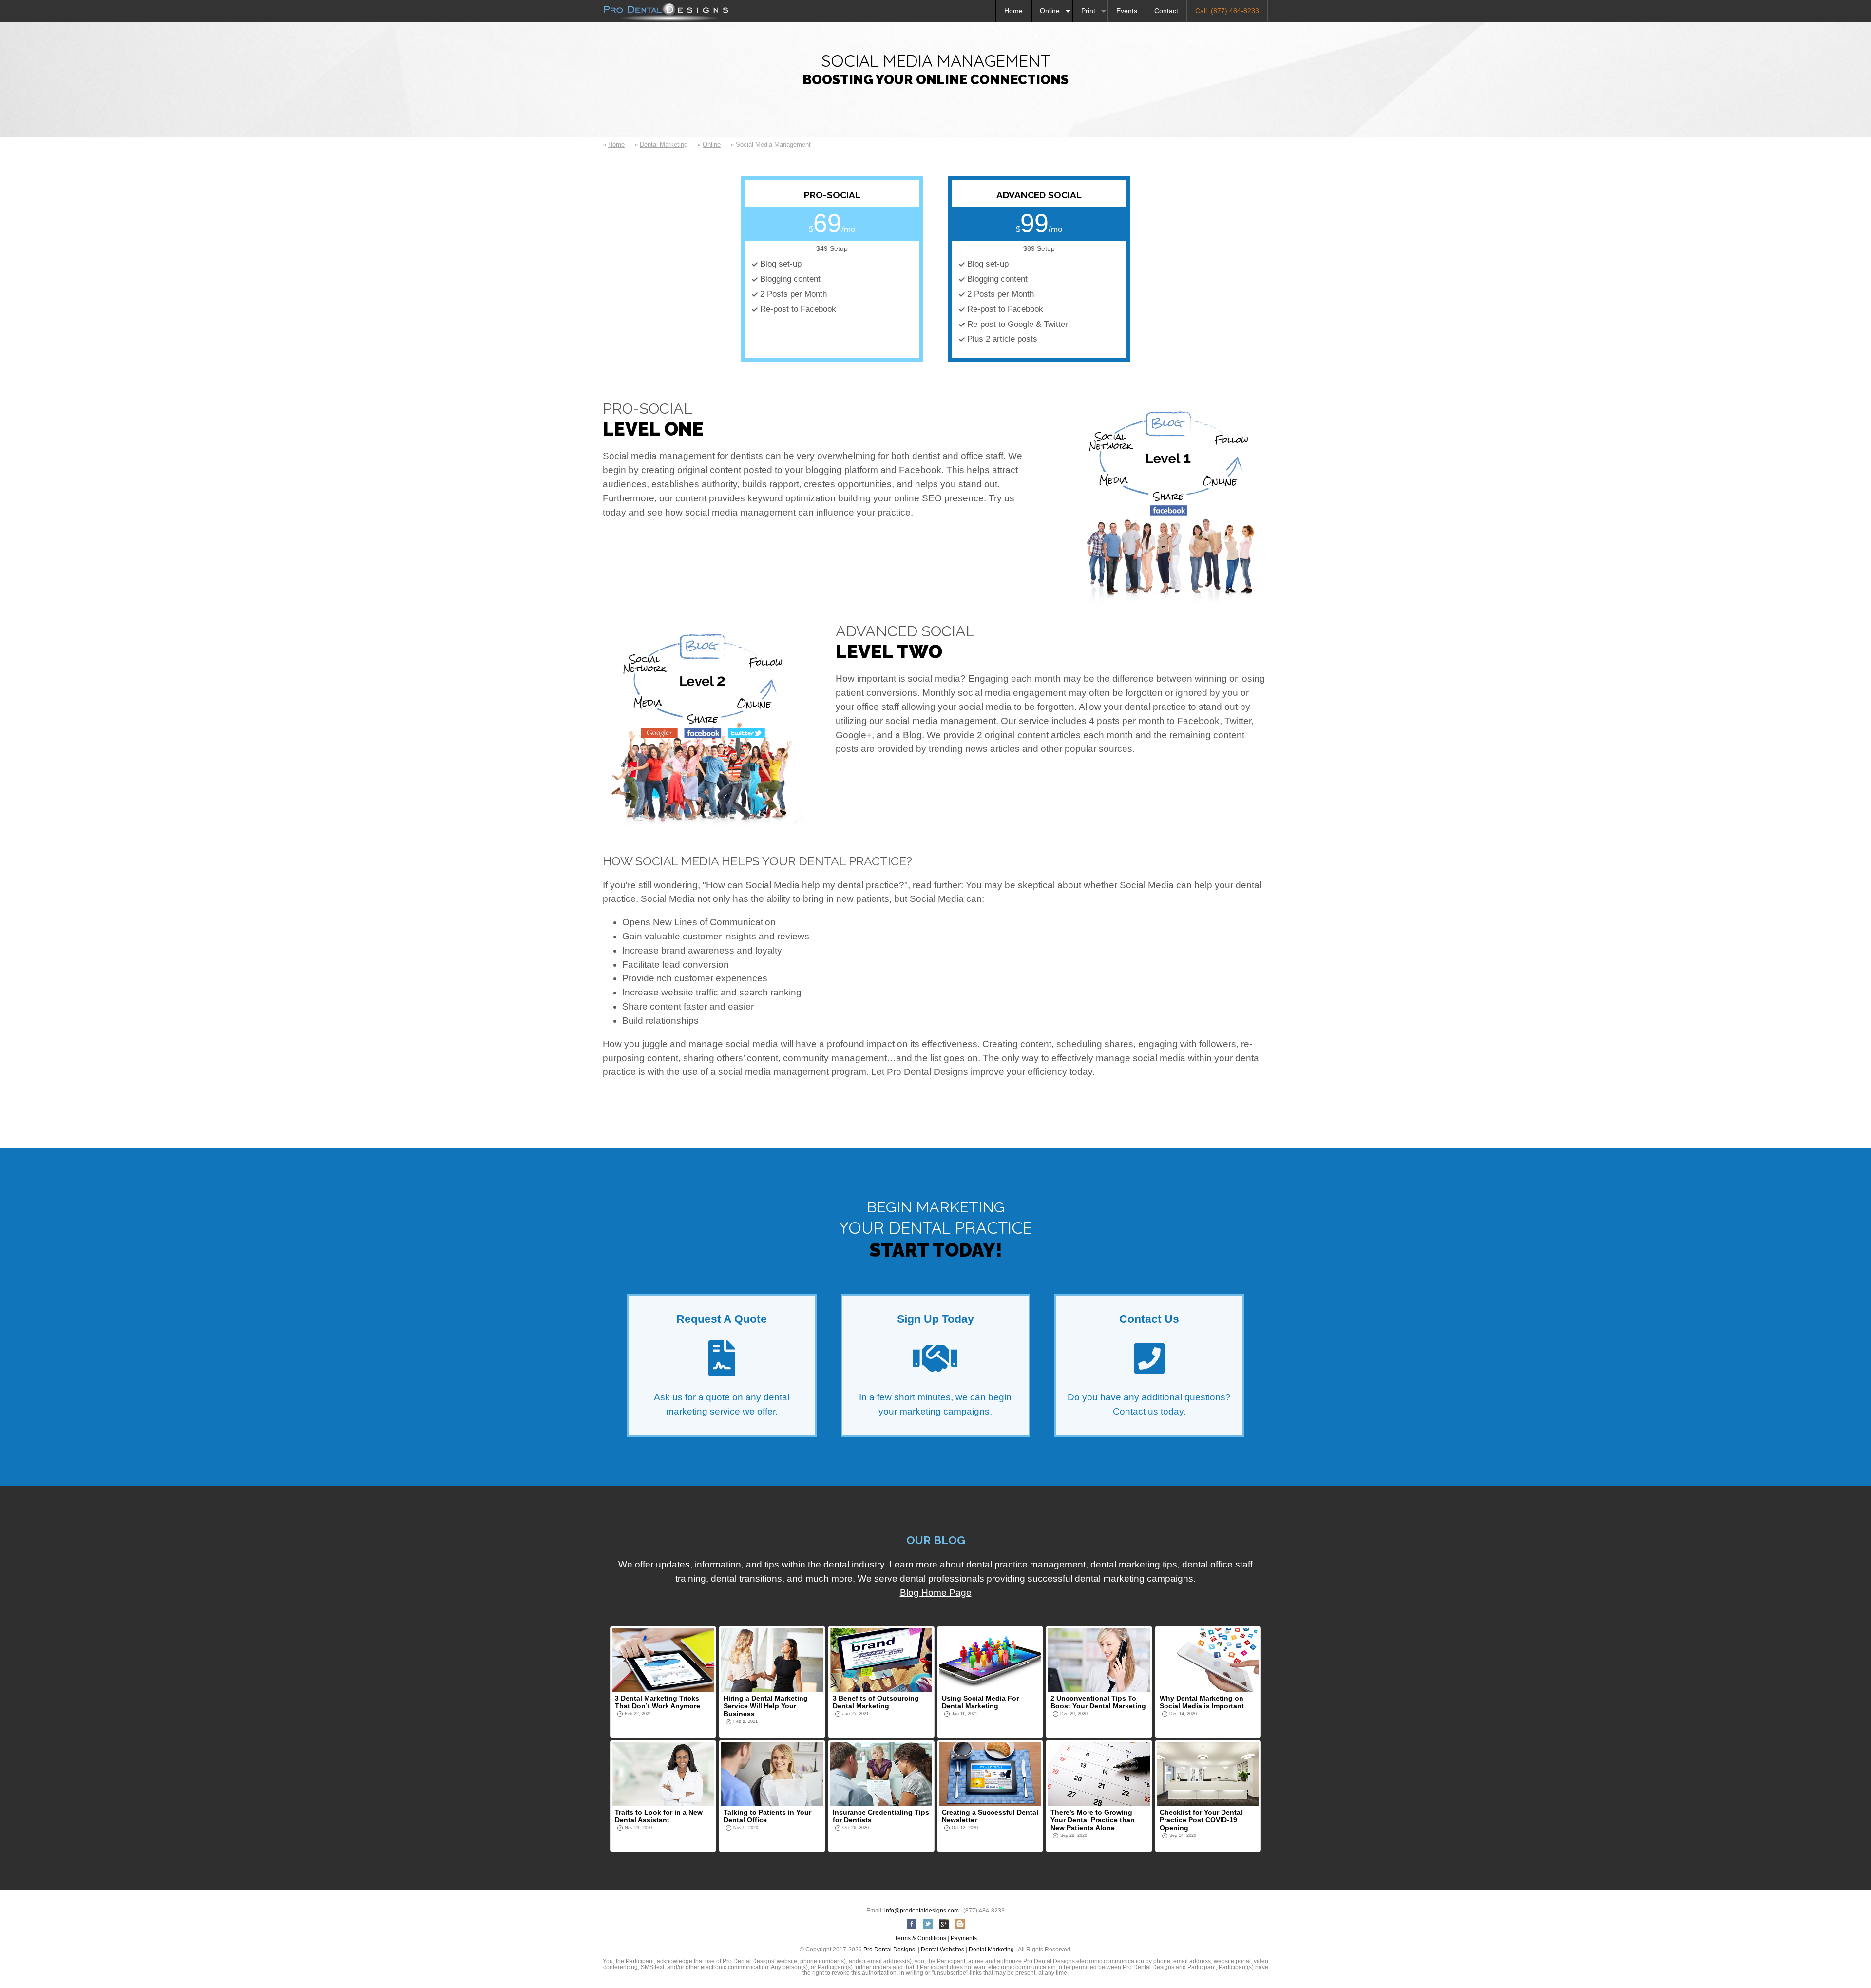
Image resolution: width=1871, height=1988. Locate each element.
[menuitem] (1013, 11)
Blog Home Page (936, 1593)
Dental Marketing (664, 144)
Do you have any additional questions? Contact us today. (1149, 1365)
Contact (1166, 11)
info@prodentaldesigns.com (922, 1911)
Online (1050, 11)
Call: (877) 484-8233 (1227, 11)
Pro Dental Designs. (890, 1950)
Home (1013, 11)
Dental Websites (943, 1950)
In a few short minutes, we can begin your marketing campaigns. (935, 1365)
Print (1088, 11)
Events (1127, 11)
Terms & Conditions (920, 1938)
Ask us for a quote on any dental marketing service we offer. (722, 1365)
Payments (964, 1938)
